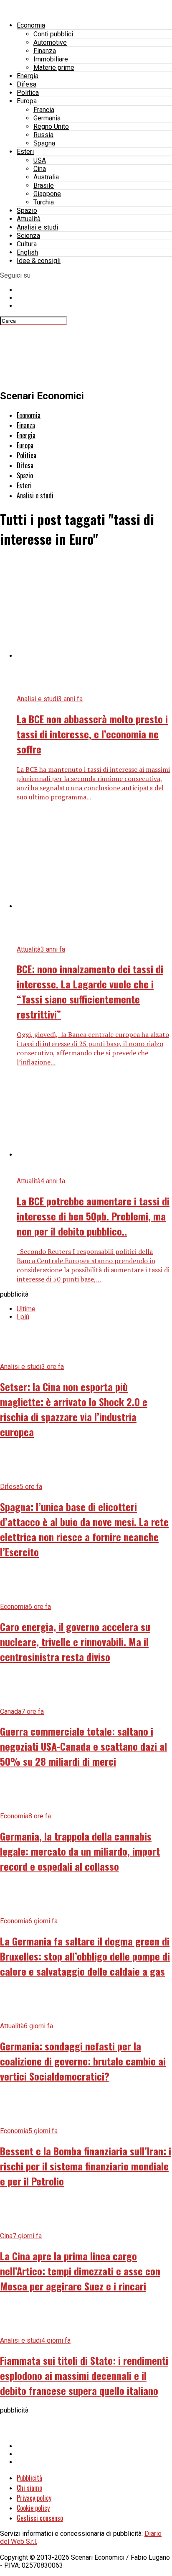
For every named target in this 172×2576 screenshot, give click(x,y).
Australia (46, 177)
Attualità (29, 219)
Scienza (28, 236)
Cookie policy (33, 2508)
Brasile (44, 185)
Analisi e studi (37, 227)
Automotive (50, 42)
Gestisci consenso (40, 2518)
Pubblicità (29, 2478)
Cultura (27, 244)
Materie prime (54, 68)
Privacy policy (34, 2498)
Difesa (27, 84)
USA (40, 160)
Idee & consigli (39, 261)
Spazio (27, 211)
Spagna (44, 143)
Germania (47, 118)
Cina (40, 169)
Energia (28, 76)
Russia (43, 135)
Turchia (44, 202)
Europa (27, 101)
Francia (44, 110)
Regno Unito (51, 126)
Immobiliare (51, 59)
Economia (31, 25)
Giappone (47, 194)
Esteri (25, 152)
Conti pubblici (53, 34)
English (27, 252)
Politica (28, 93)
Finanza (45, 51)
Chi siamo (29, 2488)
